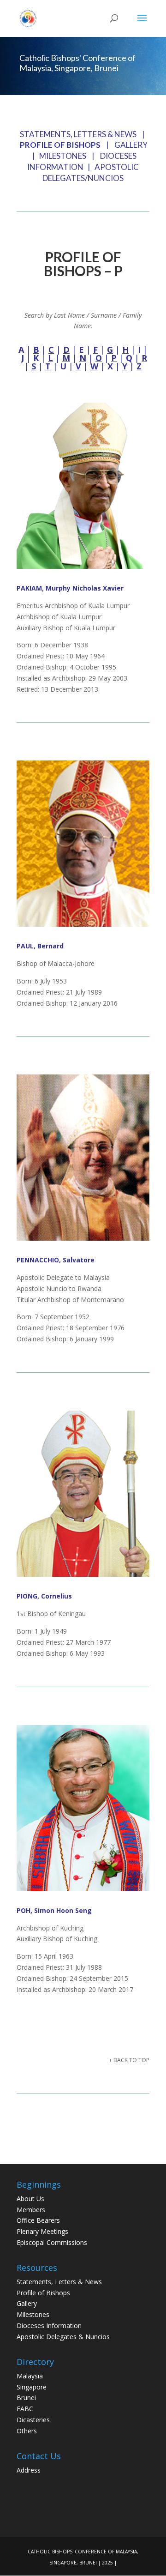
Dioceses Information (49, 2326)
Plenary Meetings (42, 2231)
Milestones (33, 2314)
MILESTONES (63, 156)
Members (31, 2210)
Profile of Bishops (43, 2293)
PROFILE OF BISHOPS (60, 145)
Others (27, 2431)
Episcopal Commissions (52, 2242)
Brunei (26, 2398)
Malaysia (30, 2376)
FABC (25, 2409)
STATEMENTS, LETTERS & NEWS (78, 134)
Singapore (32, 2387)
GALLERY (131, 145)
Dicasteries (33, 2420)
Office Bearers (38, 2220)
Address (29, 2470)
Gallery (27, 2303)
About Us (30, 2199)
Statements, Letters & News (59, 2282)
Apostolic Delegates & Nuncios (63, 2337)
